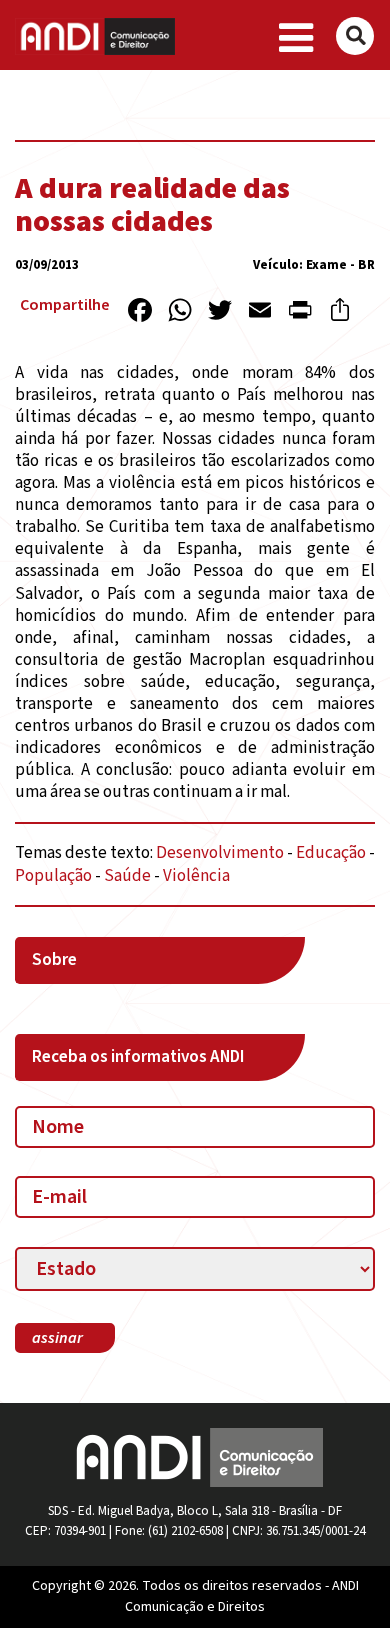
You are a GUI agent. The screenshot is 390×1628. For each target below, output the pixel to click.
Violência (196, 876)
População (53, 876)
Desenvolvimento (220, 853)
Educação (331, 853)
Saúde (127, 876)
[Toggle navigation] (296, 39)
